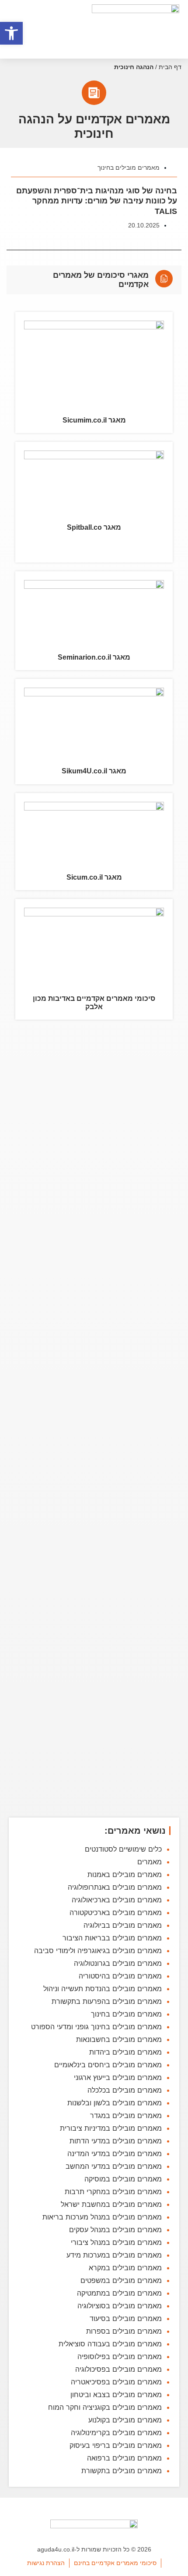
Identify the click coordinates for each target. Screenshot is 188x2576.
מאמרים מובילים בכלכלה (125, 2090)
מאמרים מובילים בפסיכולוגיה (118, 2369)
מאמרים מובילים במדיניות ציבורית (111, 2128)
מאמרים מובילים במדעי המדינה (115, 2153)
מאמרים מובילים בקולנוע (125, 2420)
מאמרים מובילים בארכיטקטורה (116, 1912)
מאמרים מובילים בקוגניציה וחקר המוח (105, 2407)
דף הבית (170, 67)
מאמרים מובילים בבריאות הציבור (112, 1938)
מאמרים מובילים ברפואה (124, 2458)
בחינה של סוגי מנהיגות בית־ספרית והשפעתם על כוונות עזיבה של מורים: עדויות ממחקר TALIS (97, 201)
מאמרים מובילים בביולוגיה (123, 1925)
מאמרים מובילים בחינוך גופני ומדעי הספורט (96, 2027)
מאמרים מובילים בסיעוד (126, 2318)
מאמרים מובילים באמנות (125, 1874)
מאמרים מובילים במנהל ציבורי (116, 2242)
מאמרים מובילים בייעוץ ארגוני (118, 2077)
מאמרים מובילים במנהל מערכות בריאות (102, 2217)
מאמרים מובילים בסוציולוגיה (120, 2306)
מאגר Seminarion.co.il (94, 657)
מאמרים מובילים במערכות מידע (114, 2255)
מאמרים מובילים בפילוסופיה (120, 2356)
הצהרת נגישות (46, 2563)
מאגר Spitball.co (94, 527)
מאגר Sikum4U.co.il (94, 771)
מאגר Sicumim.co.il (94, 420)
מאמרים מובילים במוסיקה (123, 2179)
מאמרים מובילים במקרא (125, 2268)
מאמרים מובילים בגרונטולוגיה (118, 1963)
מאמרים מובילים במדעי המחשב (114, 2166)
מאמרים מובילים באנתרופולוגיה (115, 1887)
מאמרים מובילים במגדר (126, 2115)
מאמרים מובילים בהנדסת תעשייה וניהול (103, 1989)
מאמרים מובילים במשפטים (121, 2280)
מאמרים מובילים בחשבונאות (119, 2039)
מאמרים (150, 1862)
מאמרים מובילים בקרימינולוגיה (116, 2433)
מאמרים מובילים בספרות (124, 2331)
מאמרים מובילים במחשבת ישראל (111, 2204)
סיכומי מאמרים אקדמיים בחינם (115, 2563)
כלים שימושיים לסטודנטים (123, 1849)
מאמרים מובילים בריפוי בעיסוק (116, 2445)
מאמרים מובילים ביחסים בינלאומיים (108, 2065)
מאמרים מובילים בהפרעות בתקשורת (107, 2001)
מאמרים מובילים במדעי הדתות (116, 2141)
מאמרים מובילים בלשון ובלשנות (115, 2103)
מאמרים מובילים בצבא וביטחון (116, 2394)
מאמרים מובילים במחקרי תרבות (113, 2192)
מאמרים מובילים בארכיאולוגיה (117, 1900)
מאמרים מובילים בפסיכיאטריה (116, 2382)
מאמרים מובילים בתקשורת (122, 2471)
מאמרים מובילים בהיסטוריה (120, 1976)
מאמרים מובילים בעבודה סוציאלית (110, 2344)
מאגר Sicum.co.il (94, 877)
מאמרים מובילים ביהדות (125, 2052)
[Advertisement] (94, 1420)
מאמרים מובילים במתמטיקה (119, 2293)
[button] (11, 33)
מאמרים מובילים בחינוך (129, 168)
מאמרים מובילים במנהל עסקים (115, 2230)
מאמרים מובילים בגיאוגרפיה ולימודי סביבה (98, 1950)
